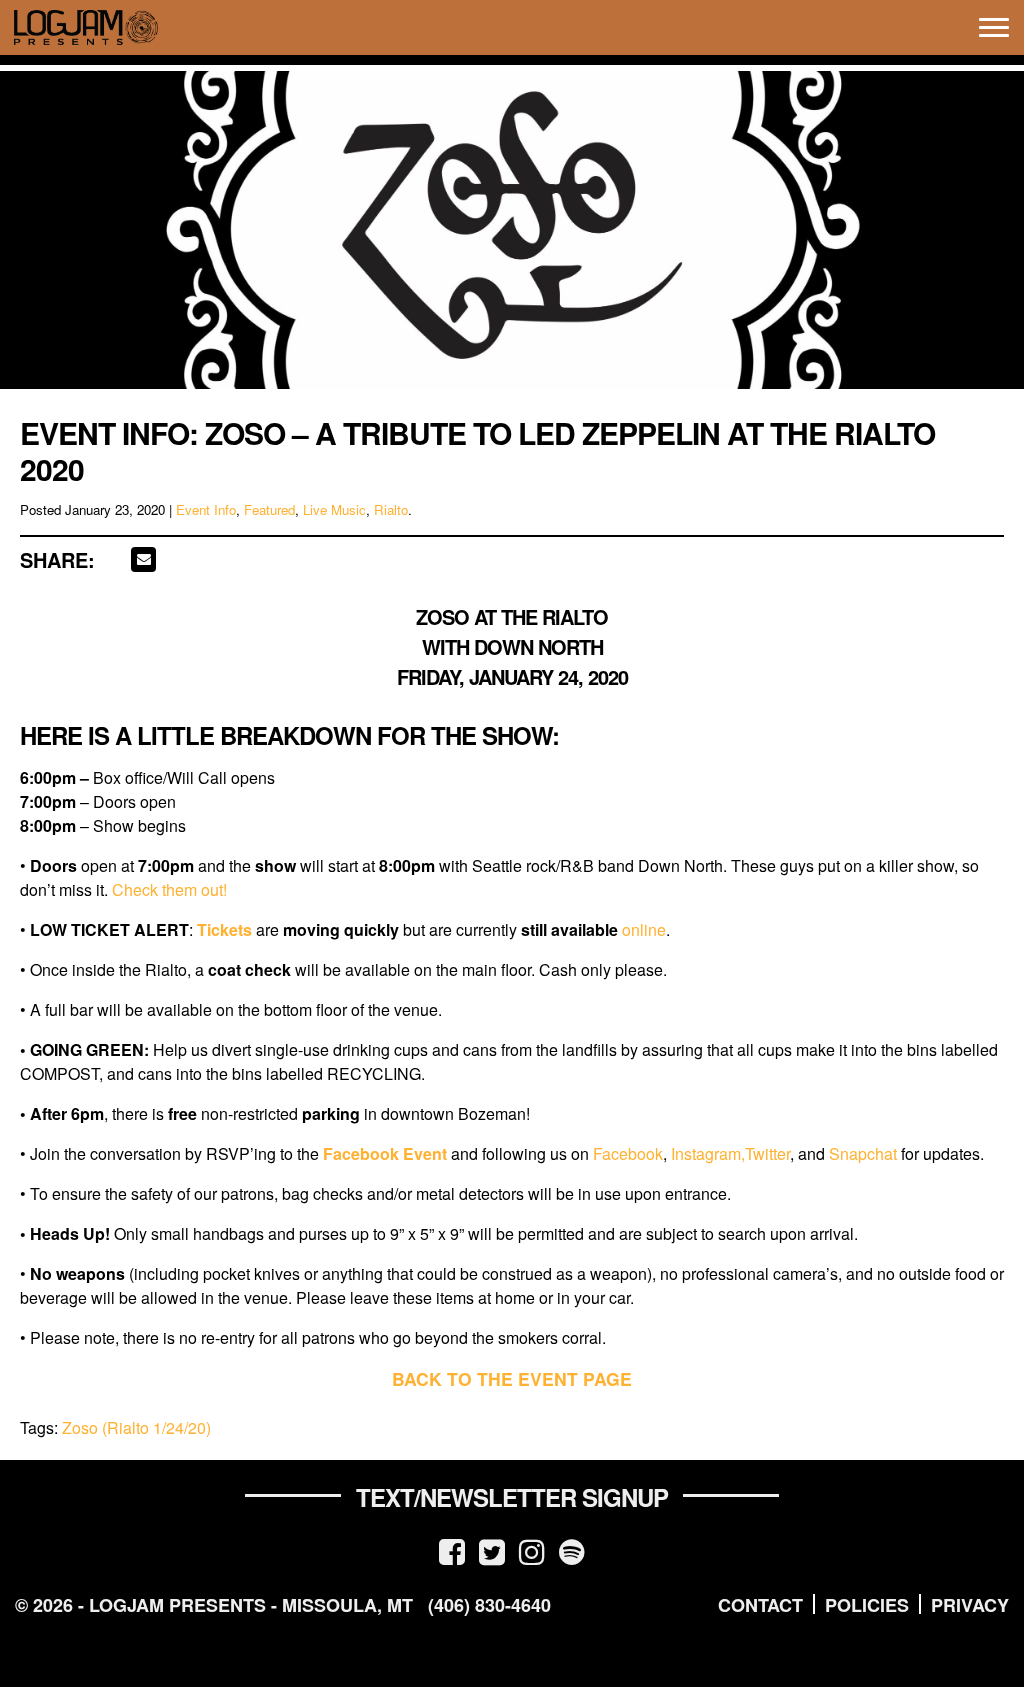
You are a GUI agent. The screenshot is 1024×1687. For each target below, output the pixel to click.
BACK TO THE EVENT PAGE (512, 1378)
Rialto (391, 509)
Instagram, (708, 1153)
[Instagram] (532, 1550)
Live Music (334, 509)
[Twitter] (492, 1550)
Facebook (628, 1153)
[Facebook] (452, 1550)
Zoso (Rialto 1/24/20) (136, 1427)
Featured (269, 509)
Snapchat (863, 1153)
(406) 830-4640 (489, 1605)
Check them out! (169, 889)
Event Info (206, 509)
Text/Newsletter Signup (512, 1497)
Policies (867, 1605)
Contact (760, 1605)
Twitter (767, 1153)
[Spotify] (572, 1550)
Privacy (970, 1605)
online (644, 929)
